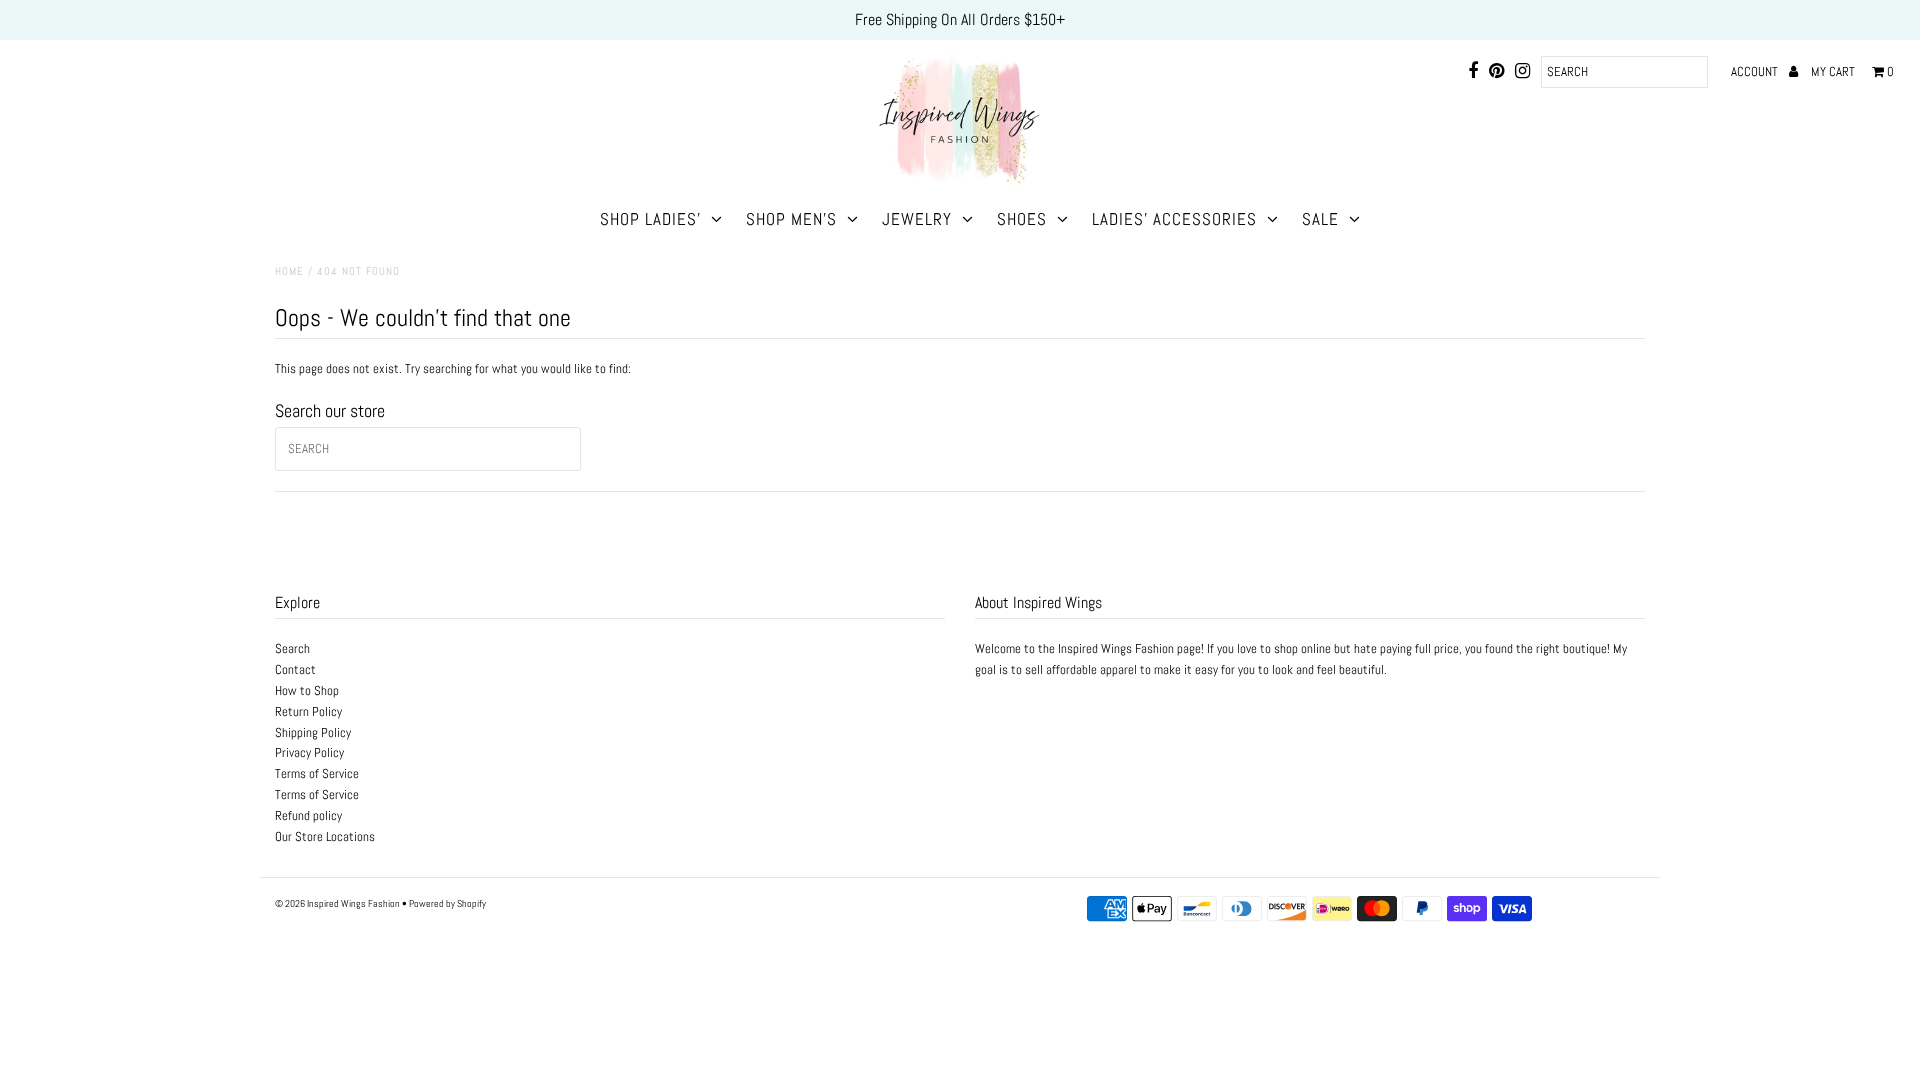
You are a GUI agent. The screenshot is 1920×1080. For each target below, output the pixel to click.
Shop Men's (791, 219)
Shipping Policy (313, 732)
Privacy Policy (309, 752)
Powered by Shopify (447, 903)
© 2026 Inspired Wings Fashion (337, 903)
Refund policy (308, 815)
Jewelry (917, 219)
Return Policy (308, 711)
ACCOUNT (1756, 71)
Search (292, 648)
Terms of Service (317, 773)
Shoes (1022, 219)
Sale (1320, 219)
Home (289, 271)
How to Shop (307, 690)
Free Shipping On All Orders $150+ (960, 19)
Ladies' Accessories (1174, 219)
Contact (295, 669)
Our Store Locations (325, 836)
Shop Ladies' (650, 219)
